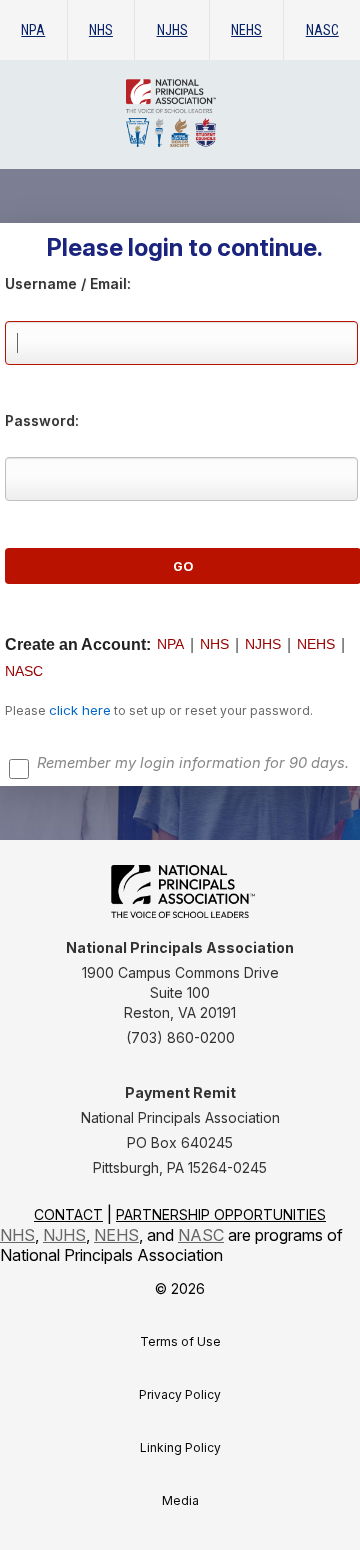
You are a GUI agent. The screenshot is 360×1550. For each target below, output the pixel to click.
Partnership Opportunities (221, 1214)
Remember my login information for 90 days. (193, 763)
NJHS (172, 30)
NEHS (246, 30)
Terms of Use (180, 1341)
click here (80, 710)
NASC (322, 30)
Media (180, 1500)
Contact (68, 1214)
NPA (33, 30)
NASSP (216, 113)
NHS (101, 30)
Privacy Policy (180, 1394)
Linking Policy (180, 1447)
